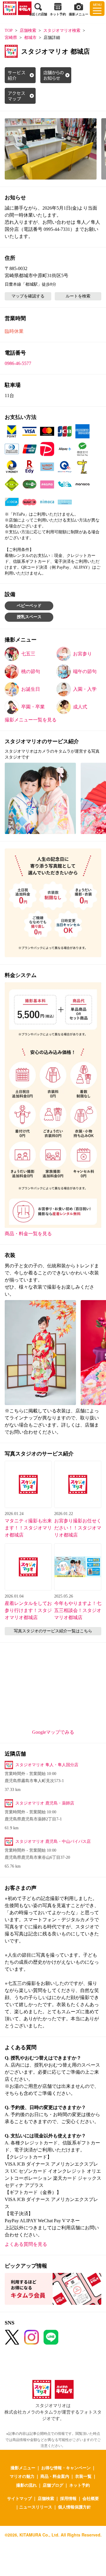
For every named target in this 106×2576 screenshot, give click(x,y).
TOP (9, 31)
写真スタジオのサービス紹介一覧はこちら (53, 1631)
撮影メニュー (23, 2468)
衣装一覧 (83, 2476)
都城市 (30, 38)
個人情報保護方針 (74, 2507)
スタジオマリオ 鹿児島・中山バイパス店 (53, 1841)
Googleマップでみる (53, 1732)
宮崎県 (11, 38)
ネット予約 (79, 2485)
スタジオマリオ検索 (62, 31)
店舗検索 (28, 31)
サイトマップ (19, 2498)
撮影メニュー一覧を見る (31, 720)
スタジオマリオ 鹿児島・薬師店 (45, 1803)
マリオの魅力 (22, 2476)
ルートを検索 (78, 296)
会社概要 (91, 2498)
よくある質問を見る (26, 2244)
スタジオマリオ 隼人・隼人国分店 (47, 1765)
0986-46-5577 (18, 363)
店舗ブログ (53, 2485)
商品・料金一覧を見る (28, 1234)
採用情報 (68, 2498)
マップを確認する (28, 296)
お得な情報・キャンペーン (66, 2468)
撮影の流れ (26, 2485)
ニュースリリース (36, 2507)
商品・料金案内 (55, 2476)
